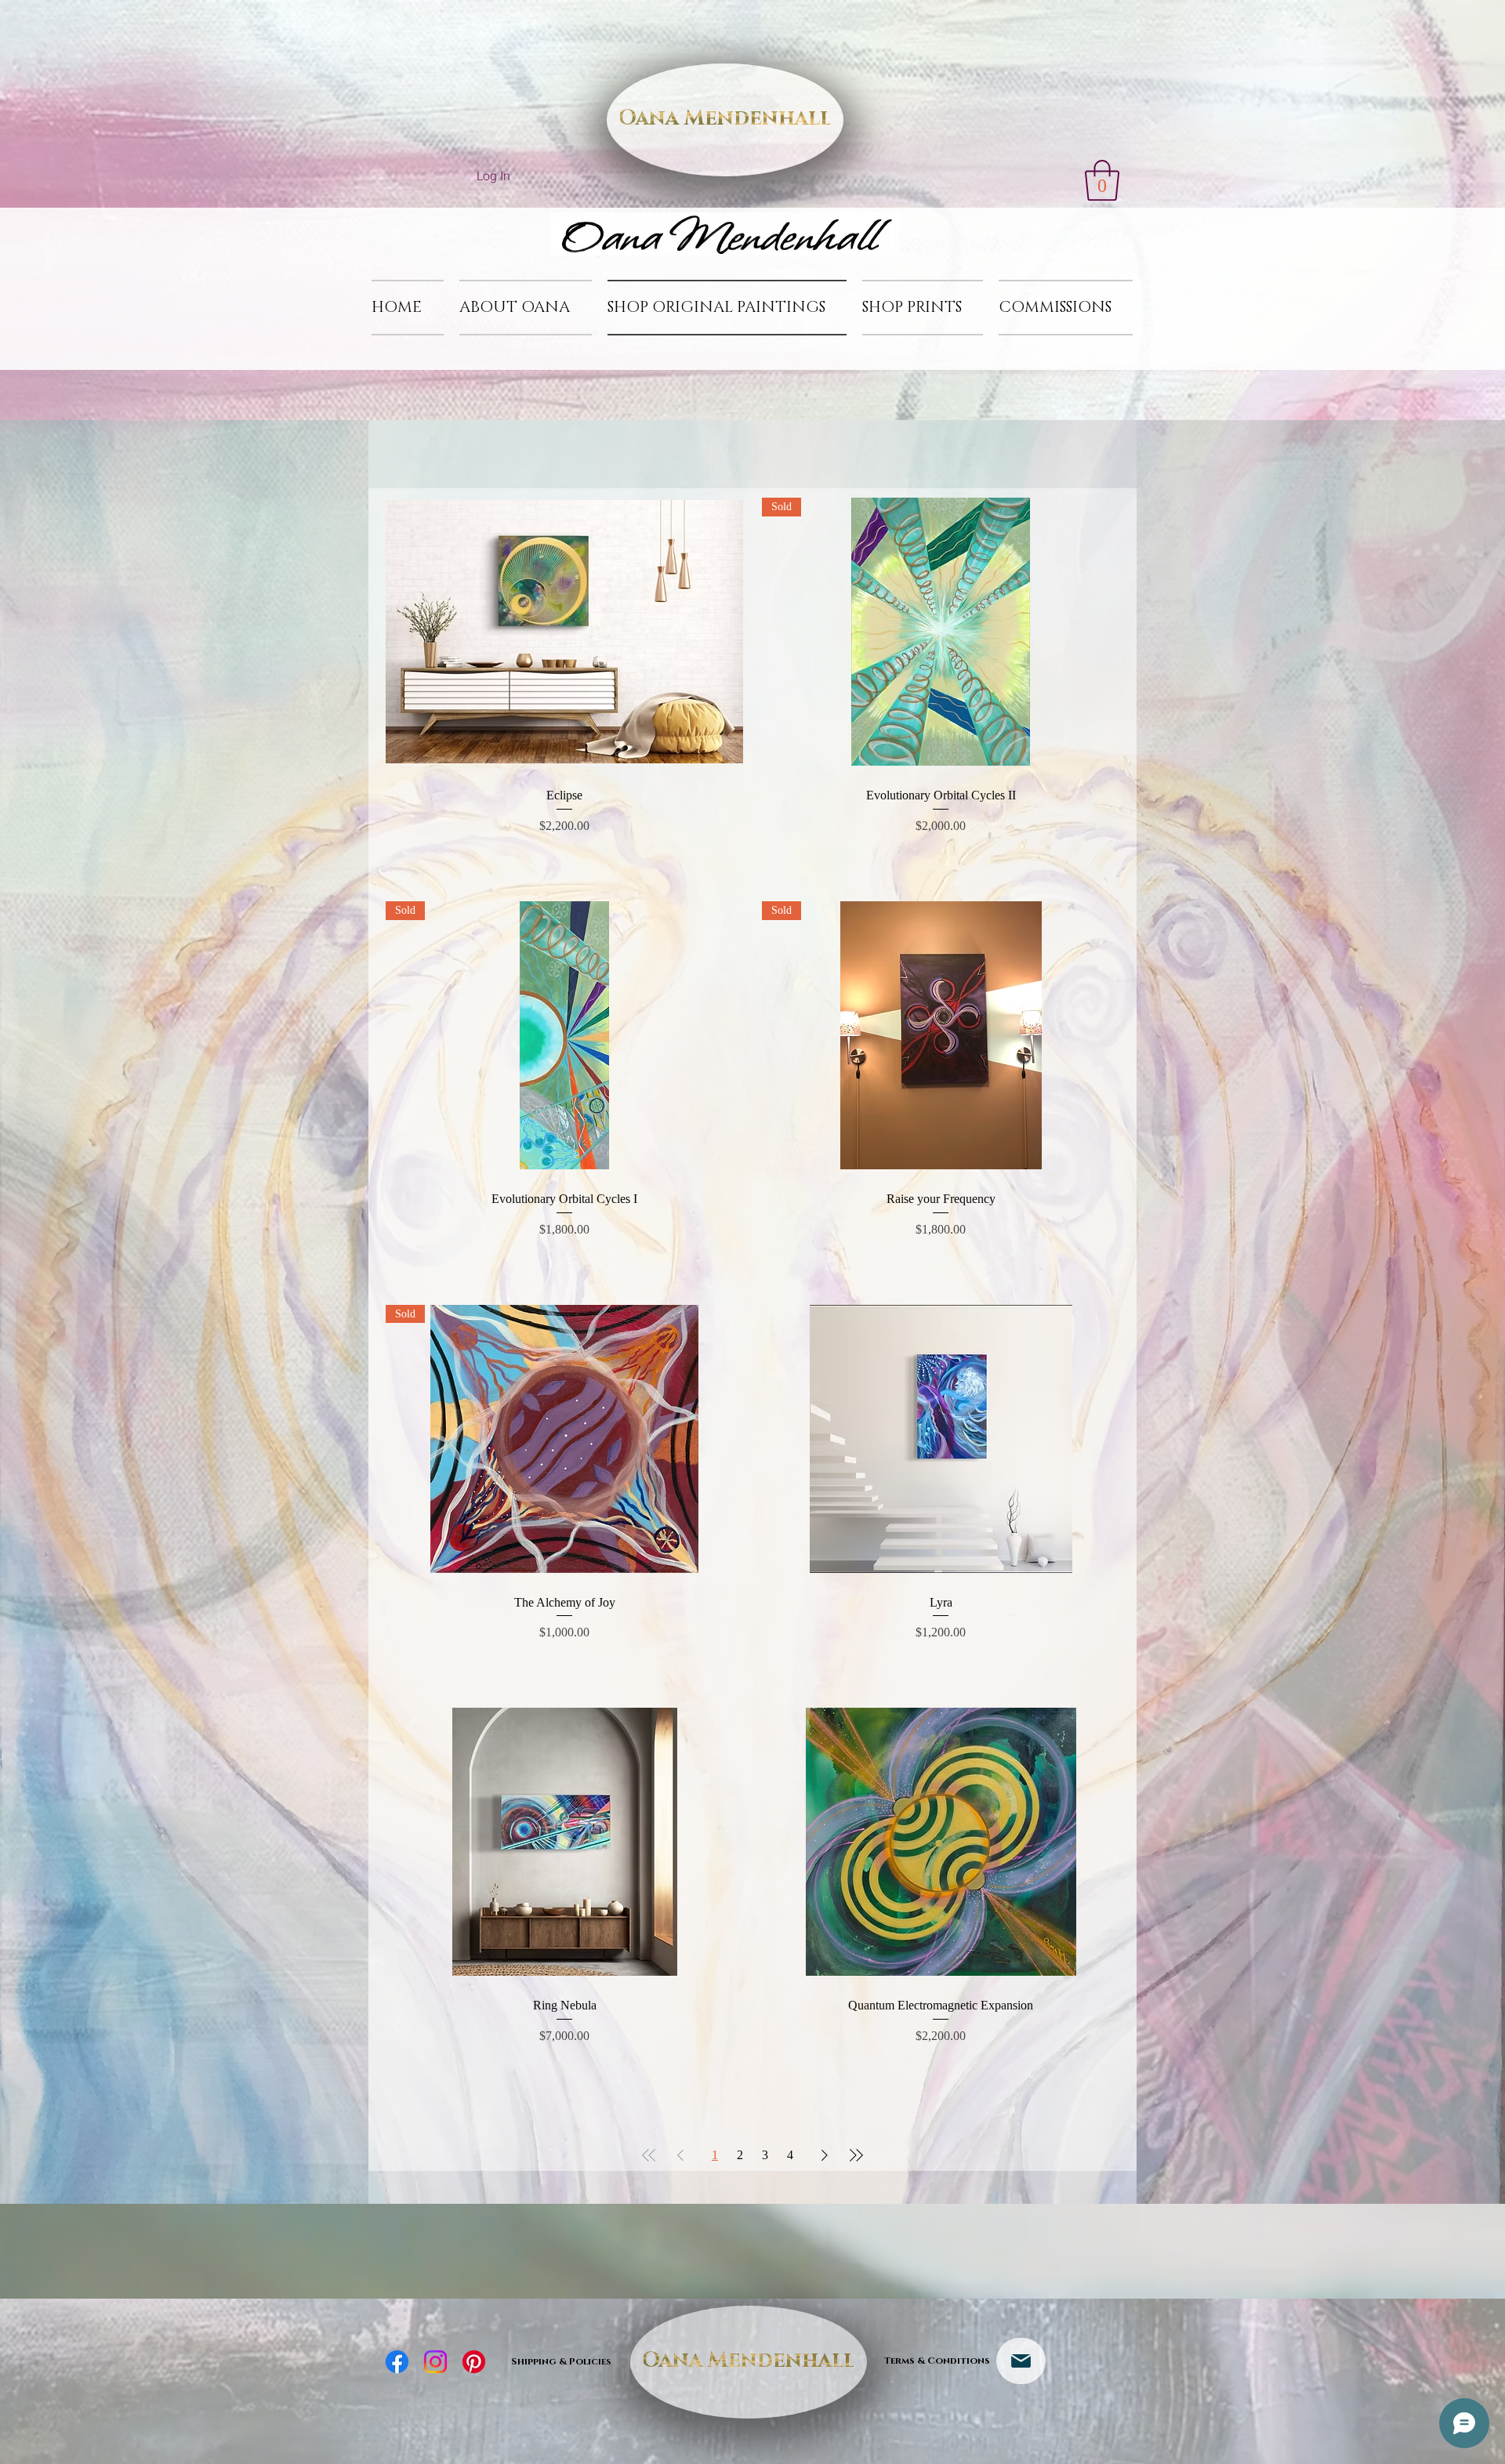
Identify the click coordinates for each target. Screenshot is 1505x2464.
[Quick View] (564, 632)
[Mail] (1021, 2361)
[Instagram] (435, 2362)
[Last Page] (856, 2155)
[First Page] (649, 2155)
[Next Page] (825, 2155)
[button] (1102, 180)
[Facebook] (397, 2362)
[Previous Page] (680, 2155)
